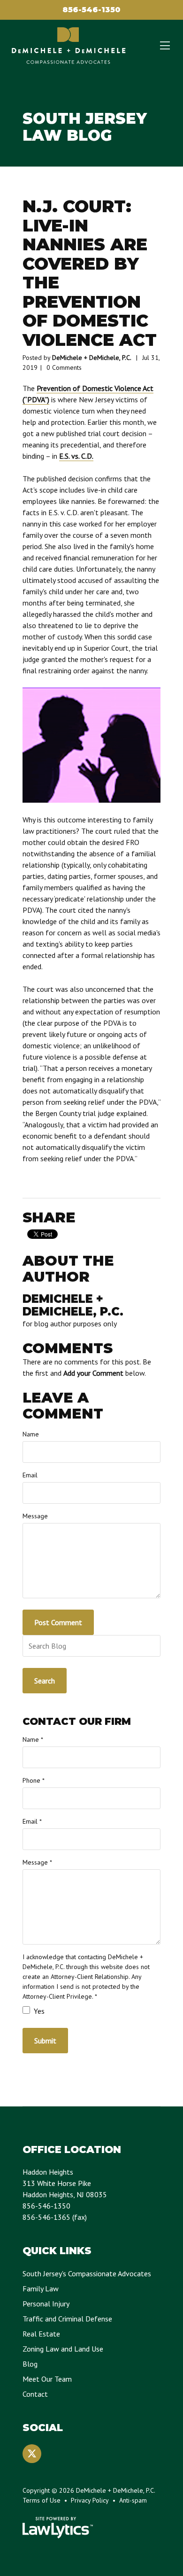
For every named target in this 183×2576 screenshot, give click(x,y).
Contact (35, 2394)
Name (31, 1434)
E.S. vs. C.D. (76, 456)
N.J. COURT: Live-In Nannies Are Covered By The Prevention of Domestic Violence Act (90, 273)
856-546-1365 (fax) (55, 2217)
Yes (38, 2011)
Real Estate (41, 2334)
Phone (34, 1780)
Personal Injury (46, 2304)
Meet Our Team (47, 2379)
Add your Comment (93, 1373)
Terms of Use (42, 2500)
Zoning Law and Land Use (63, 2349)
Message (35, 1516)
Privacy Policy (90, 2500)
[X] (32, 2454)
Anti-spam (133, 2500)
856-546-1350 (91, 10)
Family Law (41, 2289)
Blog (30, 2364)
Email (30, 1475)
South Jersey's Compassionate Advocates (87, 2273)
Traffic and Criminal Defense (67, 2319)
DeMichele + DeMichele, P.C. (92, 358)
